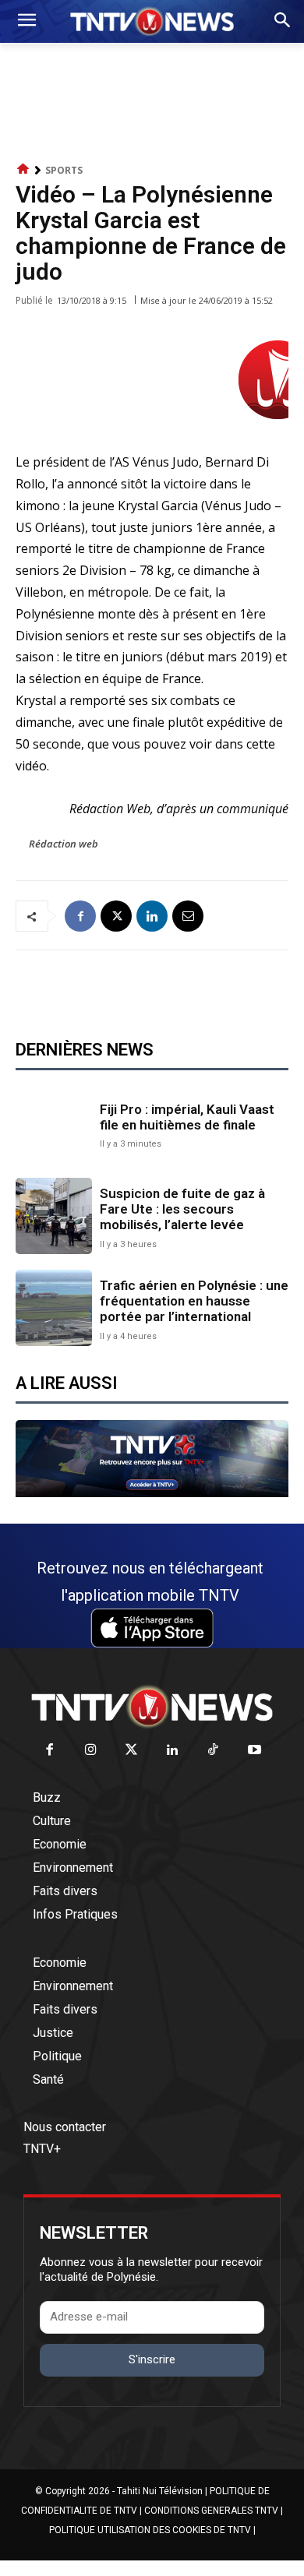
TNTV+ (42, 2149)
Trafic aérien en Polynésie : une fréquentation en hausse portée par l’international (194, 1301)
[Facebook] (80, 916)
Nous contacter (65, 2127)
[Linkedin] (152, 916)
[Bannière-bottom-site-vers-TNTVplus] (152, 1493)
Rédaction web (64, 844)
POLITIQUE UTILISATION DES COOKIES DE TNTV (150, 2530)
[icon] (23, 169)
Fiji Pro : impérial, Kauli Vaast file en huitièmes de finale (187, 1117)
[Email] (188, 916)
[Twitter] (132, 1751)
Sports (64, 170)
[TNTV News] (152, 1707)
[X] (116, 916)
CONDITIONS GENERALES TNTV (211, 2511)
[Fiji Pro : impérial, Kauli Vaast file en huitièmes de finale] (54, 1124)
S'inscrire (152, 2359)
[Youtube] (255, 1751)
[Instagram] (91, 1751)
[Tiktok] (214, 1751)
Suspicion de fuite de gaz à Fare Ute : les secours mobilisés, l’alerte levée (182, 1209)
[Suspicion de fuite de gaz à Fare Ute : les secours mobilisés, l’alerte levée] (54, 1216)
